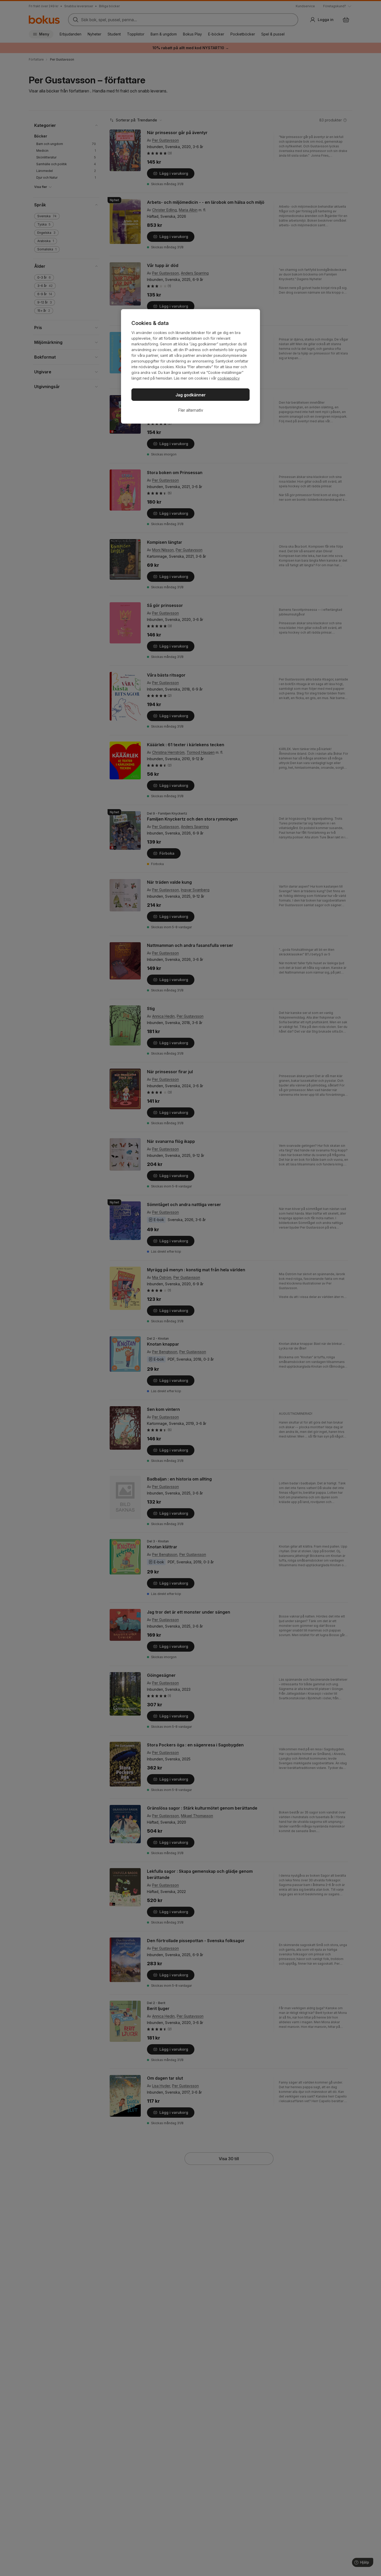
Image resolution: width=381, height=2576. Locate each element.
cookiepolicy (229, 378)
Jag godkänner (191, 395)
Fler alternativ (191, 410)
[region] (190, 366)
